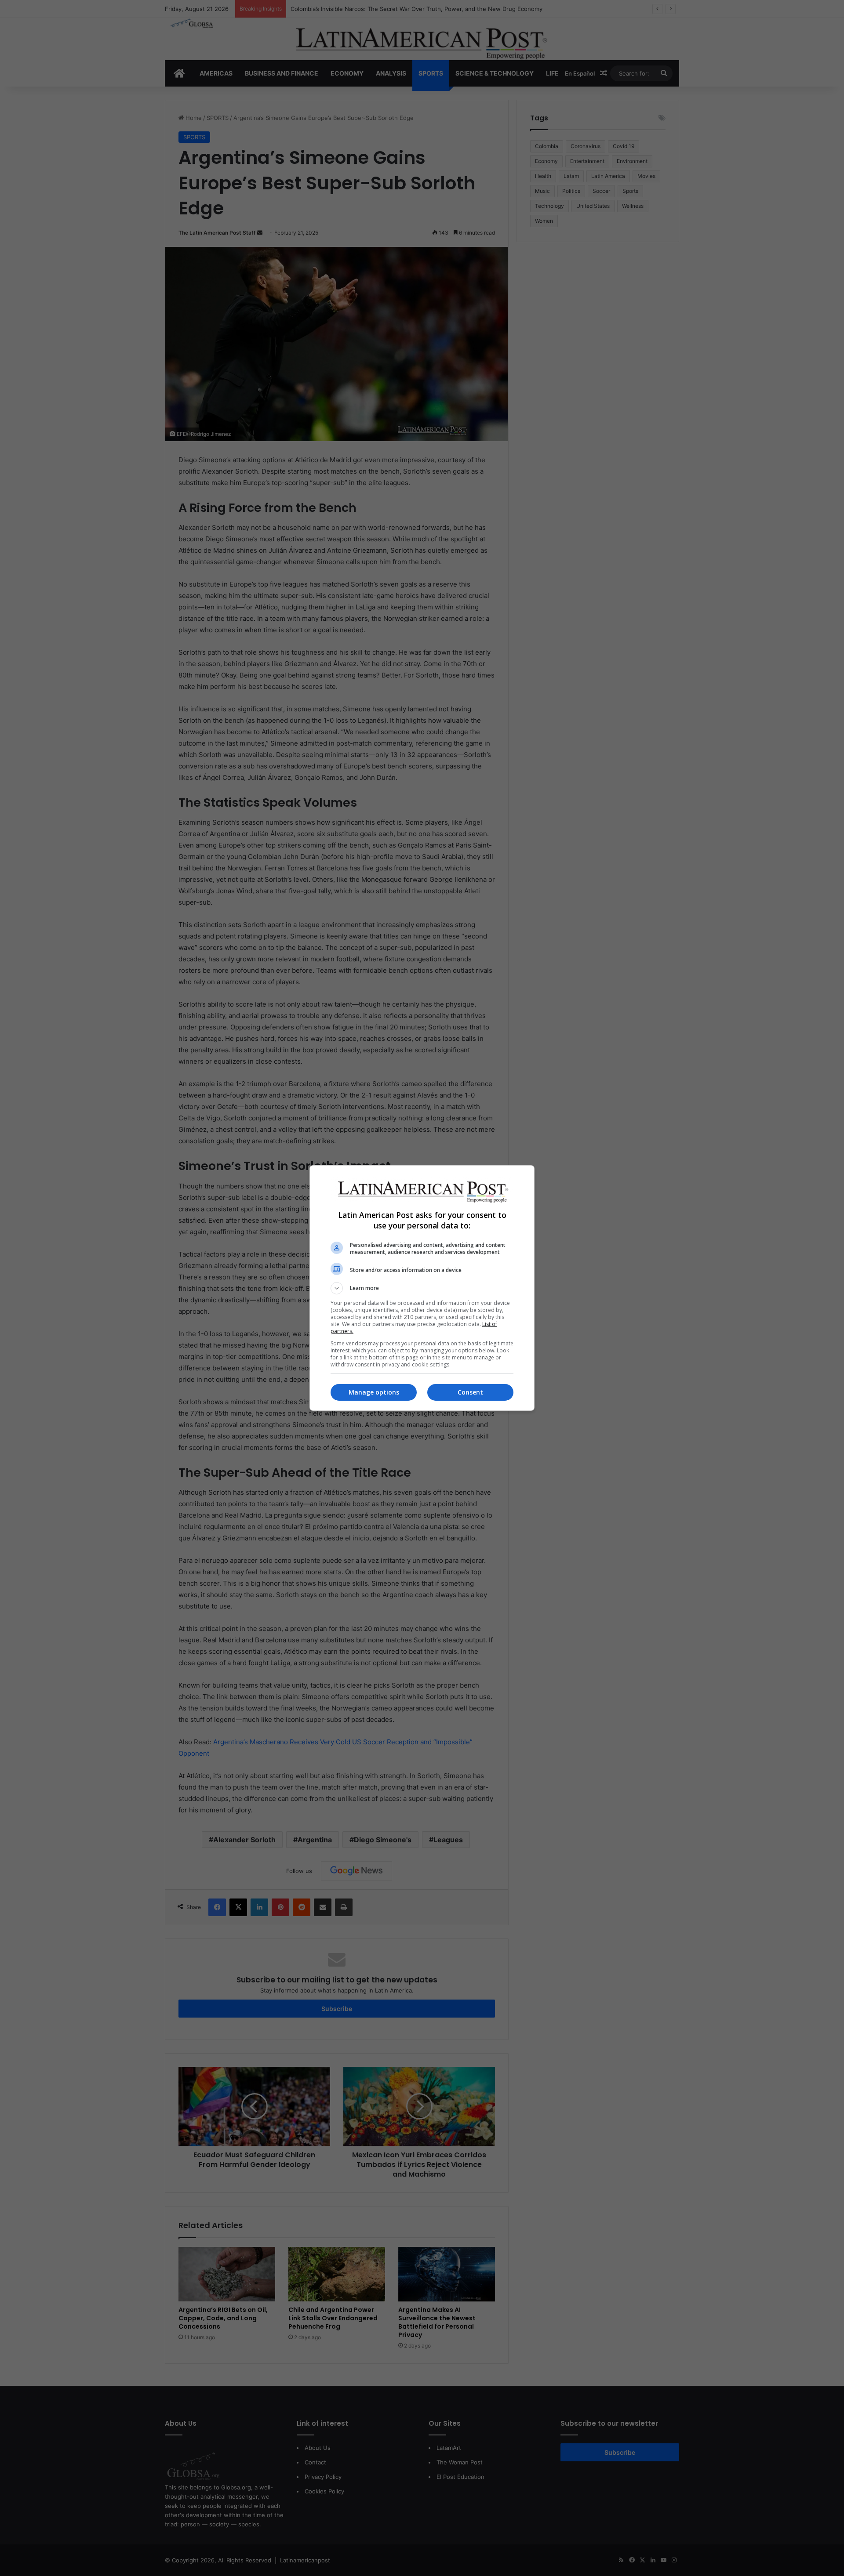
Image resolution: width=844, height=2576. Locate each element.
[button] (422, 1288)
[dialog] (422, 1288)
